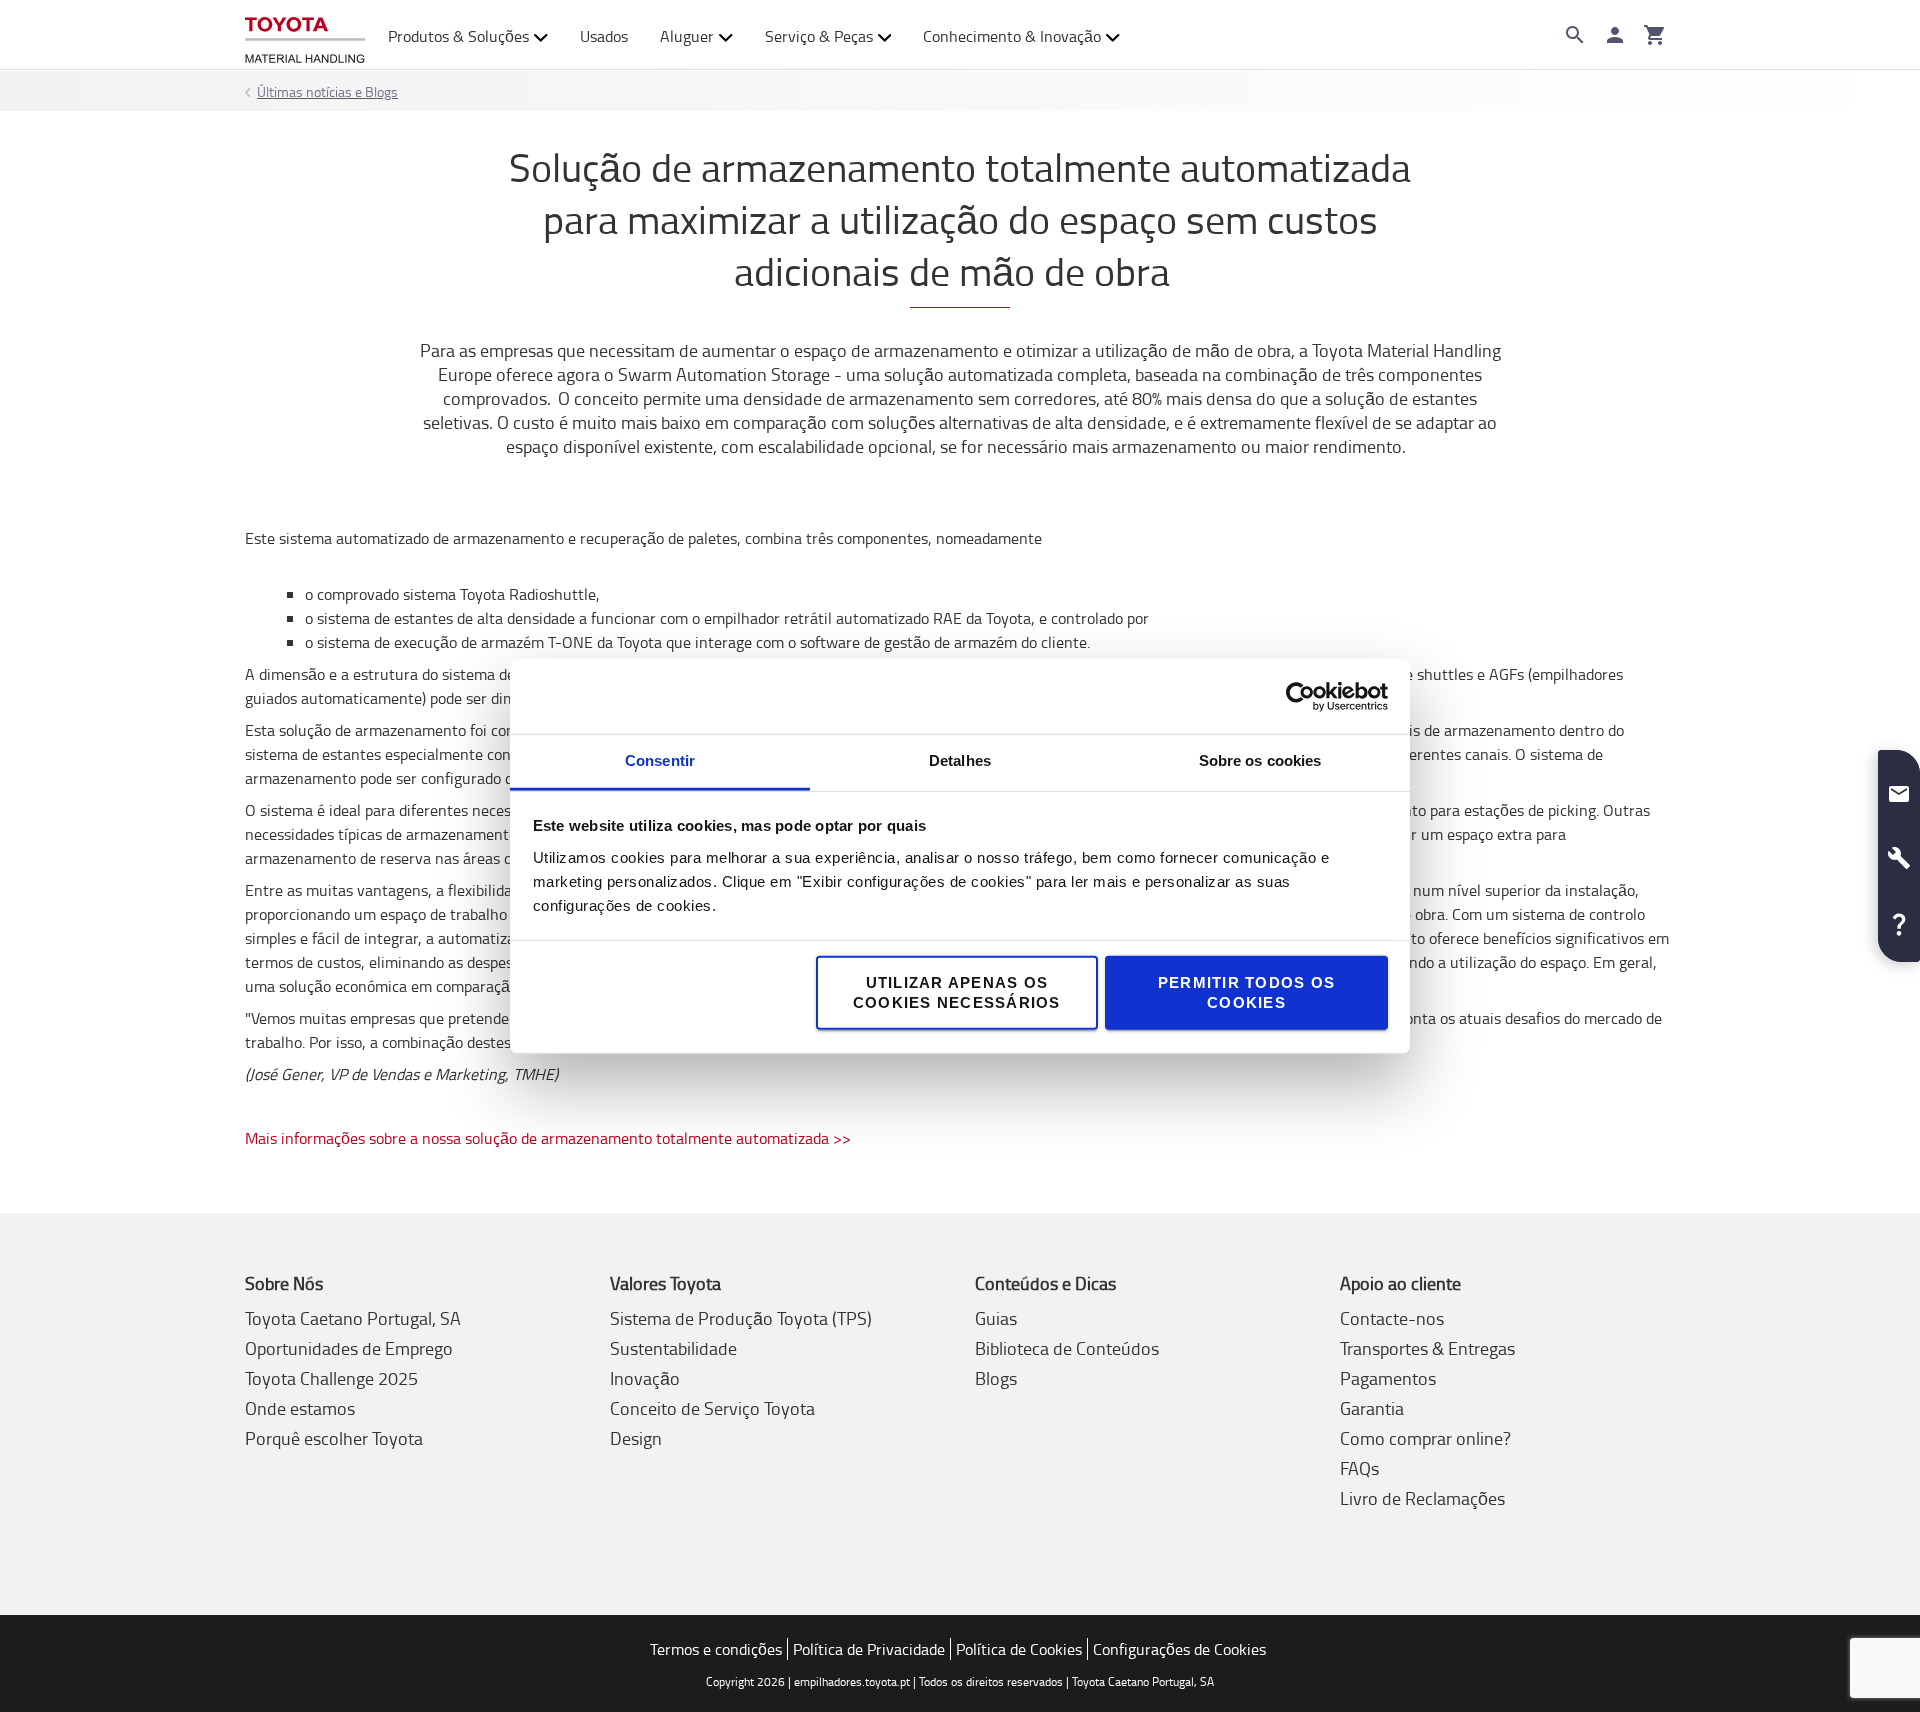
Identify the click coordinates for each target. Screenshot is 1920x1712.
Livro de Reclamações (1422, 1498)
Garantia (1372, 1408)
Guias (996, 1318)
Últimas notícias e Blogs (327, 91)
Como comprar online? (1425, 1438)
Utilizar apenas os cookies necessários (957, 992)
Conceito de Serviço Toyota (712, 1408)
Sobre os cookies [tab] (1260, 760)
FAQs (1359, 1468)
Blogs (996, 1378)
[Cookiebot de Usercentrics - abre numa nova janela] (1300, 696)
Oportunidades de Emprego (349, 1348)
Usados (604, 36)
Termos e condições (716, 1649)
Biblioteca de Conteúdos (1067, 1348)
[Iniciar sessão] (1615, 35)
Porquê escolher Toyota (334, 1438)
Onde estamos (300, 1408)
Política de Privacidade (869, 1649)
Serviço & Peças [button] (819, 36)
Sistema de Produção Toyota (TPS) (741, 1318)
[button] (1899, 786)
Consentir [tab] (660, 760)
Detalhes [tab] (960, 760)
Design (636, 1438)
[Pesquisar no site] (1575, 35)
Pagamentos (1388, 1378)
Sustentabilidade (673, 1348)
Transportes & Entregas (1427, 1348)
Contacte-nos (1392, 1318)
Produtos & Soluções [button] (458, 36)
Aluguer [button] (687, 36)
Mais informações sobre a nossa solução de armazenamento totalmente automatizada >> (548, 1138)
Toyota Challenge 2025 (331, 1378)
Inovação (645, 1378)
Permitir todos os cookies (1246, 992)
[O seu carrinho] (1655, 35)
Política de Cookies (1019, 1649)
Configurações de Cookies (1179, 1649)
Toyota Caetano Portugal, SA (353, 1318)
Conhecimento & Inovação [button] (1012, 36)
